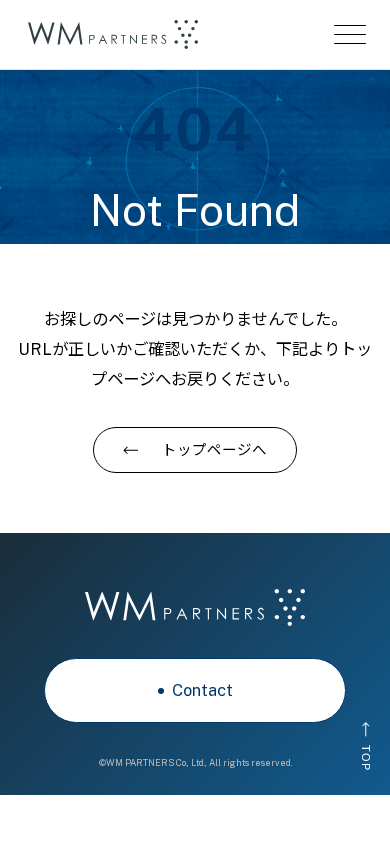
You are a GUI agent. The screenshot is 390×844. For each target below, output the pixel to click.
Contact (202, 690)
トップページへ (214, 449)
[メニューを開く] (350, 34)
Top (365, 757)
